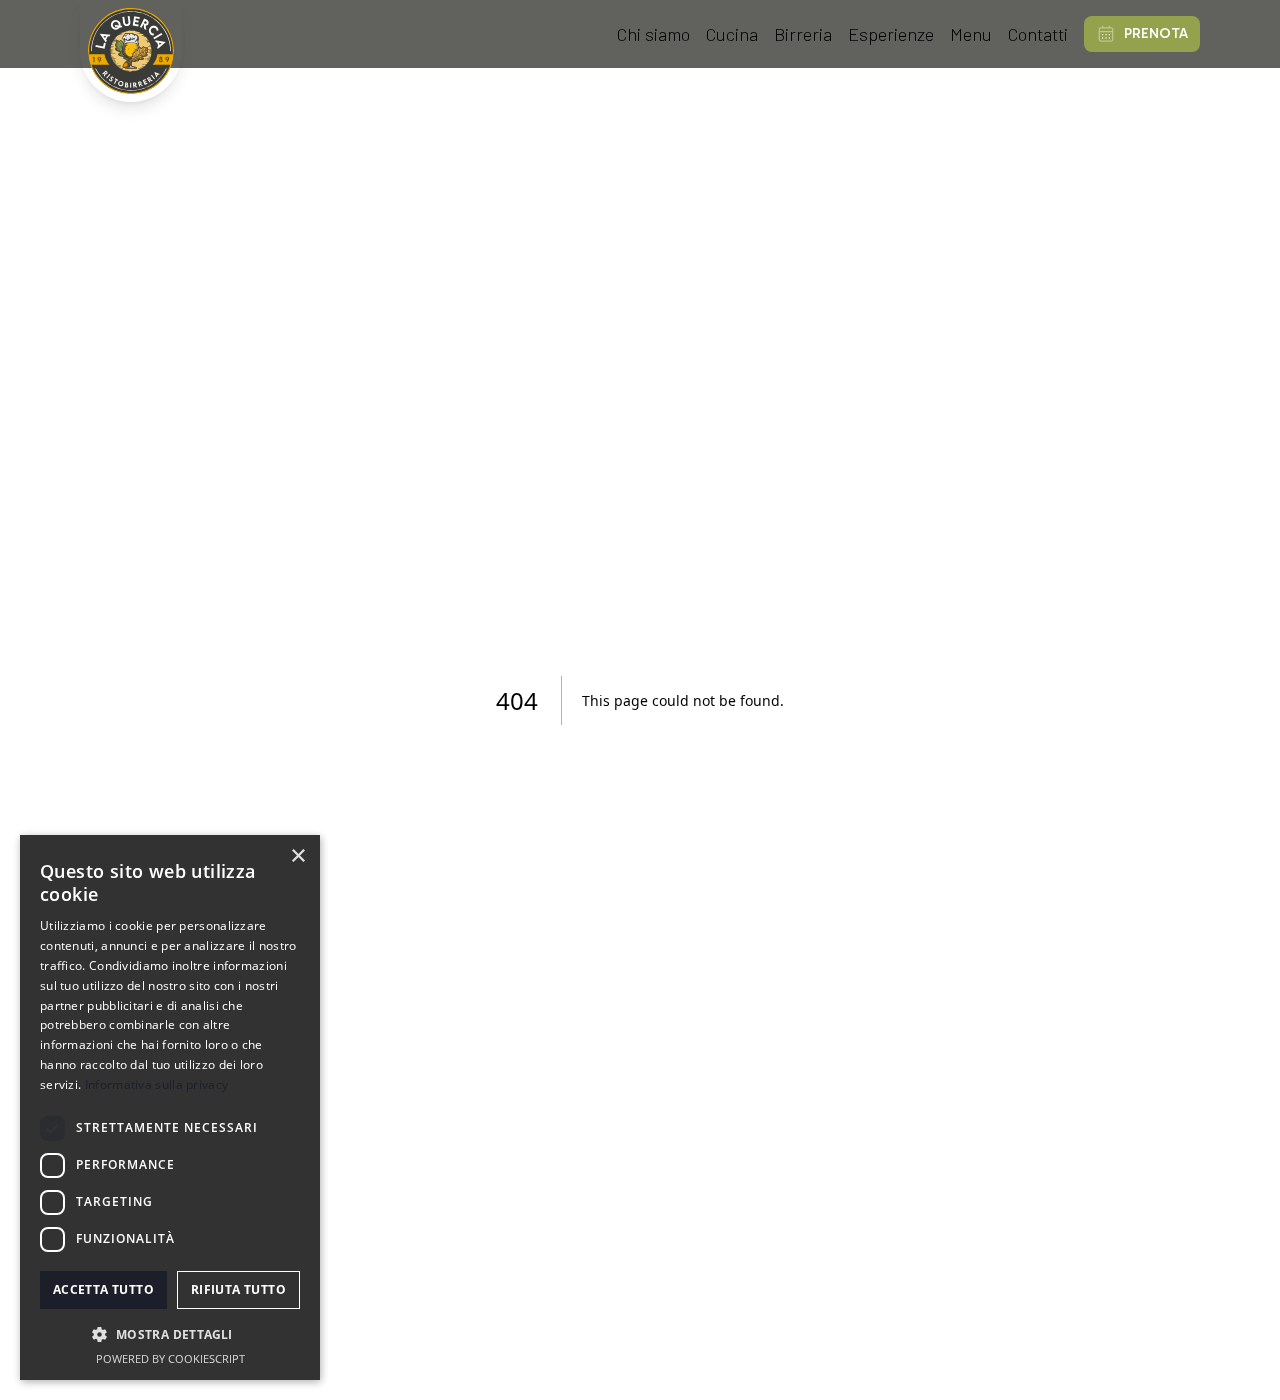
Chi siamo (653, 34)
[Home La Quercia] (131, 51)
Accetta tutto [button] (103, 1289)
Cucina (732, 34)
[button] (170, 1334)
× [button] (297, 856)
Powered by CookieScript (170, 1358)
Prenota (1156, 33)
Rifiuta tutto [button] (238, 1289)
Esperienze (891, 34)
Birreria (803, 34)
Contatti (1038, 34)
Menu (971, 34)
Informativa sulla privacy (157, 1084)
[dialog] (170, 1107)
